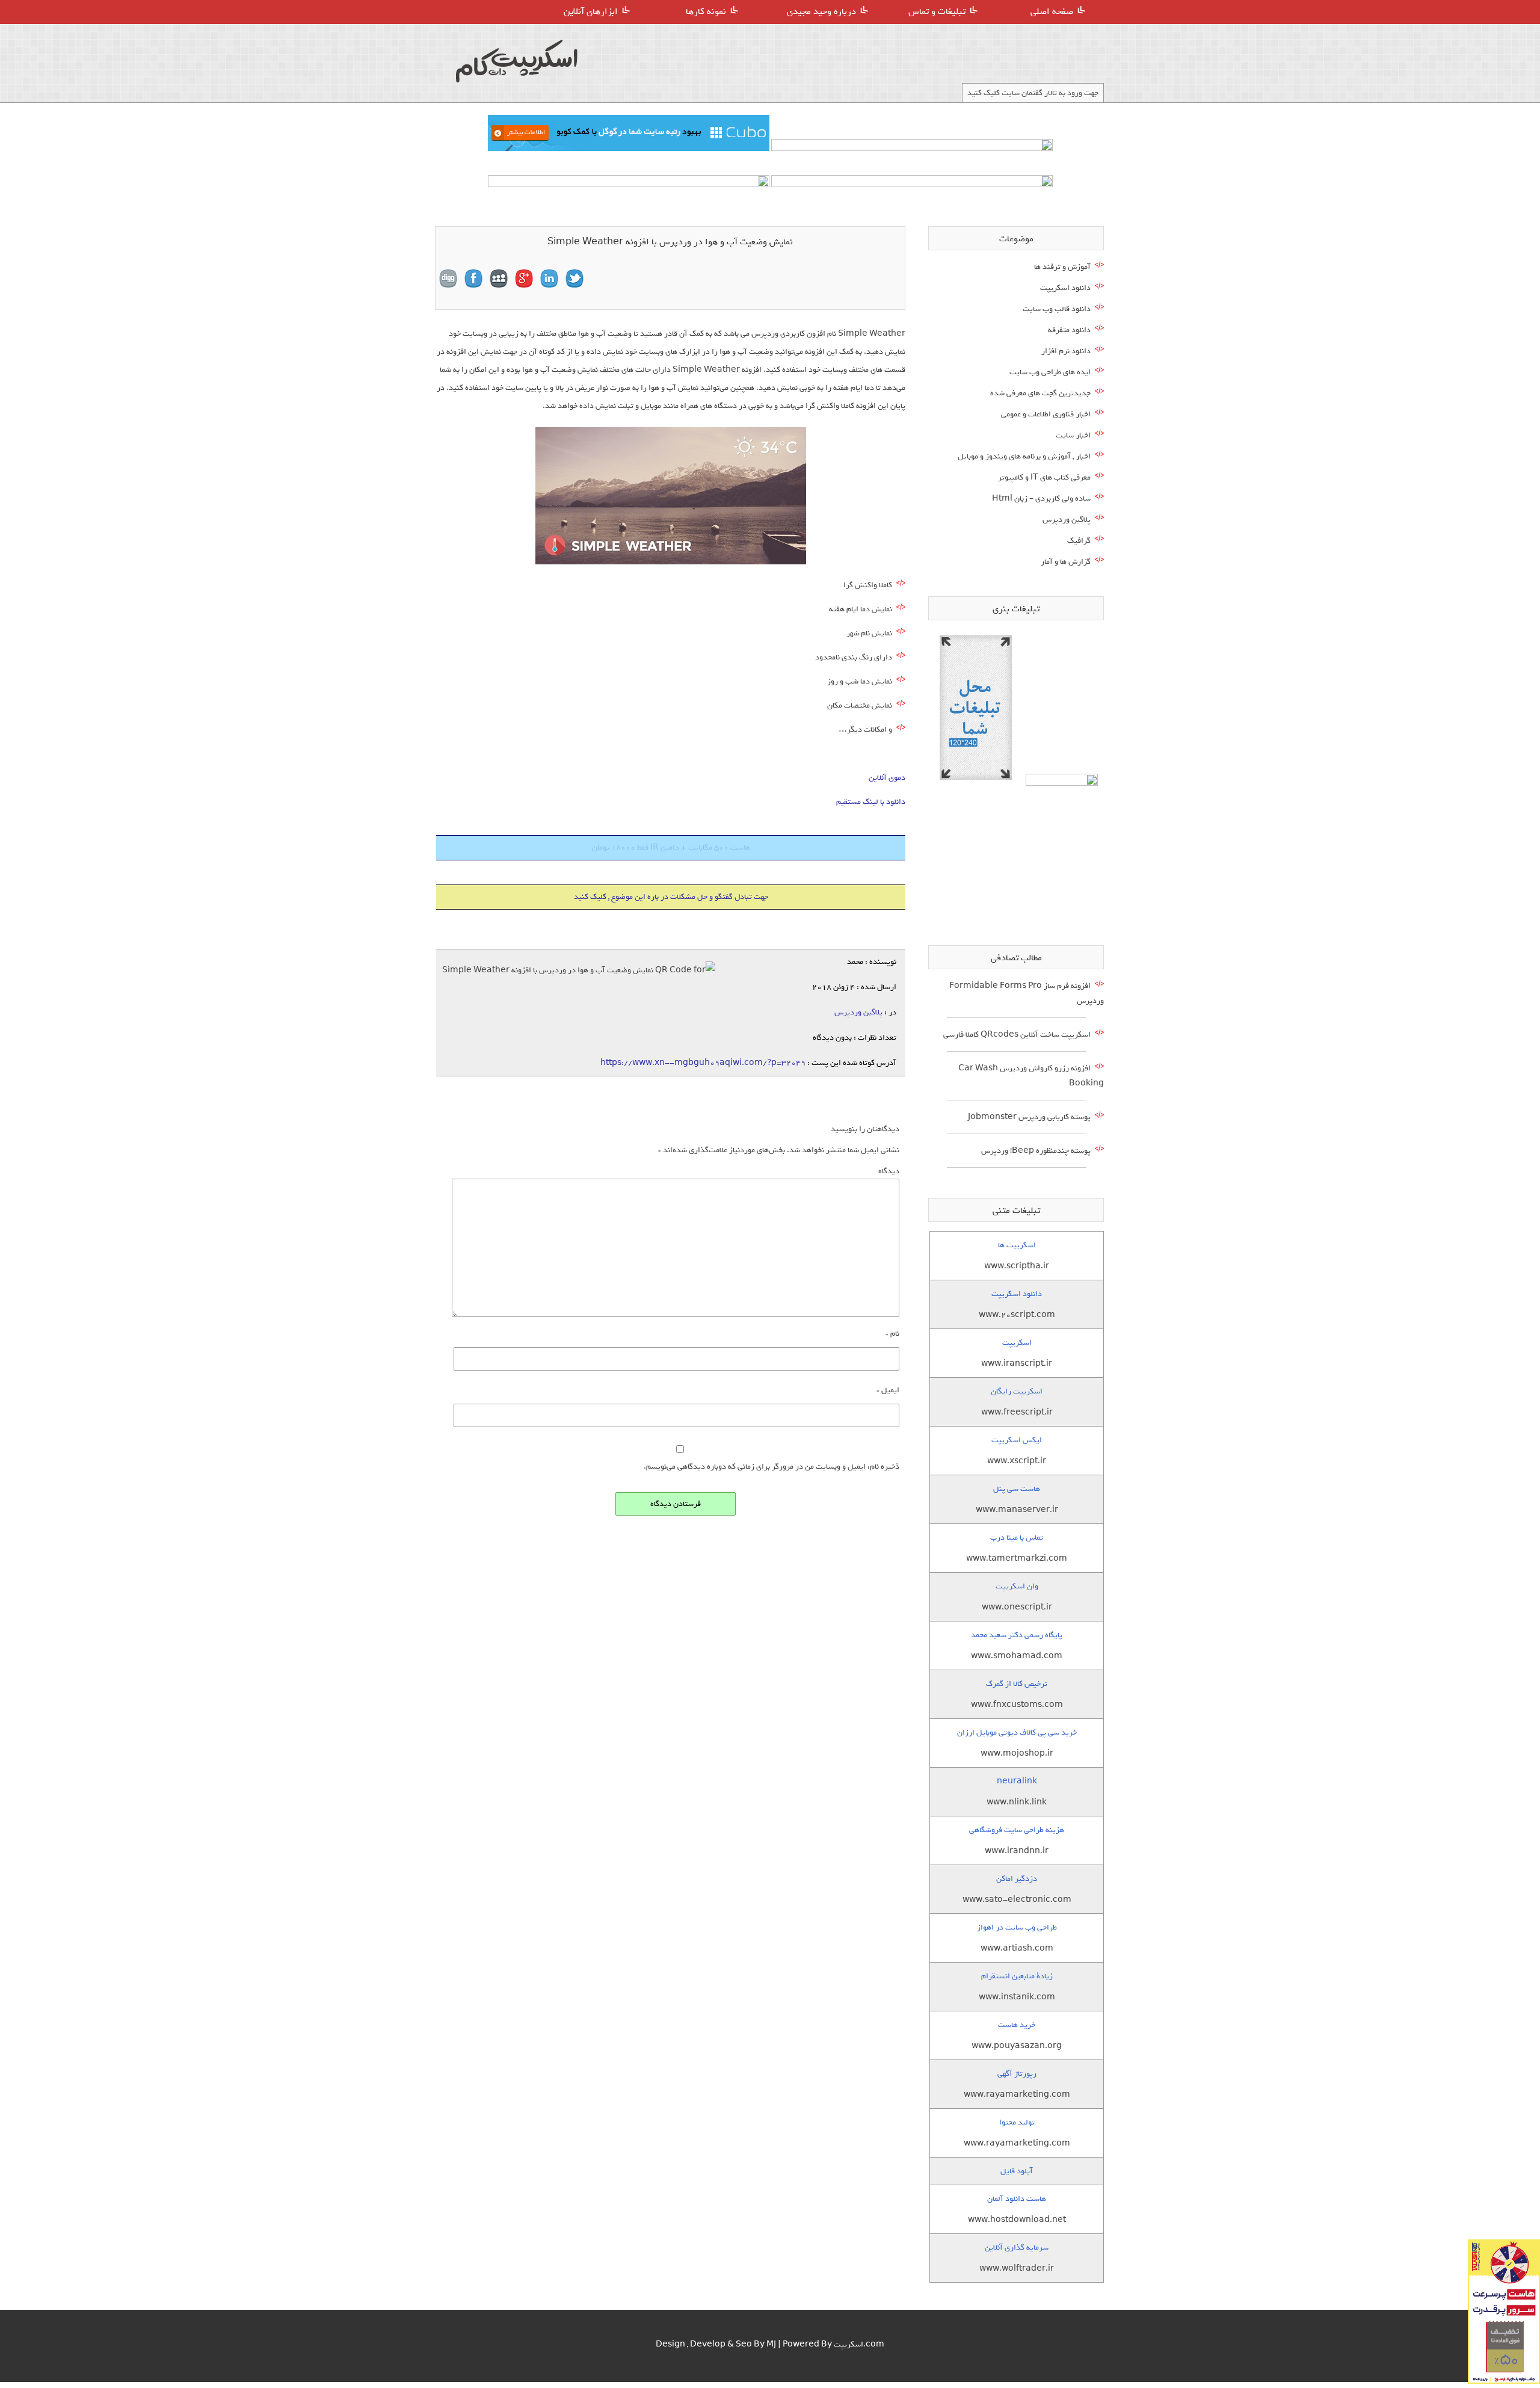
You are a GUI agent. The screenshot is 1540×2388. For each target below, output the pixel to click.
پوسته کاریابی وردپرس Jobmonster (1029, 1117)
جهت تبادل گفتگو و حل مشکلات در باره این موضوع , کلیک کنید (671, 897)
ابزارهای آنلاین (591, 11)
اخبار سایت (1073, 435)
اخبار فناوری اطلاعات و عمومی (1046, 414)
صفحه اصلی (1052, 11)
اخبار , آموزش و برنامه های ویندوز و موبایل (1024, 456)
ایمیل (888, 1390)
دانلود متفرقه (1069, 330)
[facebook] (473, 279)
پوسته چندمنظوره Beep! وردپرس (1036, 1151)
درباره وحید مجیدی (821, 11)
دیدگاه (889, 1171)
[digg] (448, 279)
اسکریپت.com (859, 2344)
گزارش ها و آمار (1066, 562)
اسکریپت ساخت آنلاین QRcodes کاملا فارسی (1017, 1035)
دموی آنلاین (887, 778)
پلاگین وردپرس (858, 1012)
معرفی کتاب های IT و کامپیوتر (1044, 477)
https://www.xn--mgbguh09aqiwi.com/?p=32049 (703, 1063)
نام (892, 1334)
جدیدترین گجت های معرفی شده (1040, 393)
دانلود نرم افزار (1066, 351)
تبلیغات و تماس (937, 11)
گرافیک (1079, 541)
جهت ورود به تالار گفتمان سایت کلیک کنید (1033, 93)
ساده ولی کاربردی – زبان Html (1041, 498)
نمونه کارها (706, 11)
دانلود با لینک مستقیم (871, 802)
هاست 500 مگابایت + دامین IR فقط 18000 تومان (671, 847)
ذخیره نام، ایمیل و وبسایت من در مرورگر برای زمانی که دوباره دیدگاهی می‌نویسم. (772, 1467)
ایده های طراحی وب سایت (1050, 372)
